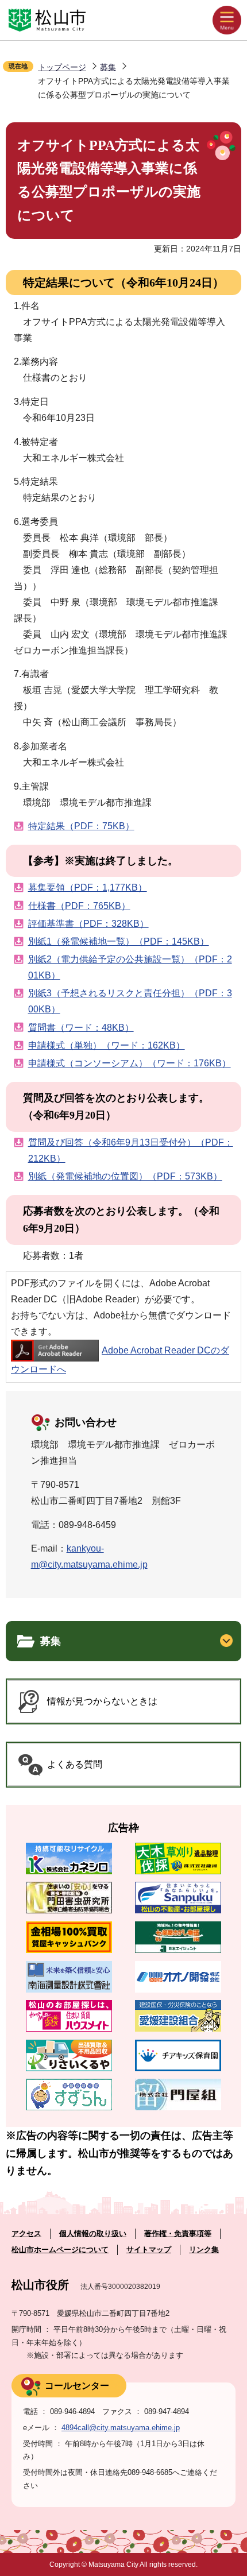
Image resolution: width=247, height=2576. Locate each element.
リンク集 (204, 2250)
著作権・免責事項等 (178, 2233)
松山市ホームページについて (60, 2250)
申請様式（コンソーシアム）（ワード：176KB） (130, 1063)
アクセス (26, 2233)
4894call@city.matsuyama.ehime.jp (121, 2428)
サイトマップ (149, 2250)
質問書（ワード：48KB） (81, 1028)
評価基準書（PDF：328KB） (88, 924)
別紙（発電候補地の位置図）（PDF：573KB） (125, 1176)
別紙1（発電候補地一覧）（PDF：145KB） (119, 941)
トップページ (62, 67)
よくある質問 (75, 1764)
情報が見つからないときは (102, 1701)
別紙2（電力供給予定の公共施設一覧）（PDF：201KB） (130, 967)
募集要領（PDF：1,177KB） (88, 887)
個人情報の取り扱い (93, 2233)
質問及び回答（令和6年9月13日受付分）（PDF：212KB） (131, 1150)
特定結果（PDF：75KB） (81, 826)
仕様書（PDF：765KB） (79, 906)
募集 (108, 67)
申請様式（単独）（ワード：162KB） (107, 1045)
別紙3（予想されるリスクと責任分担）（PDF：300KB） (130, 1001)
